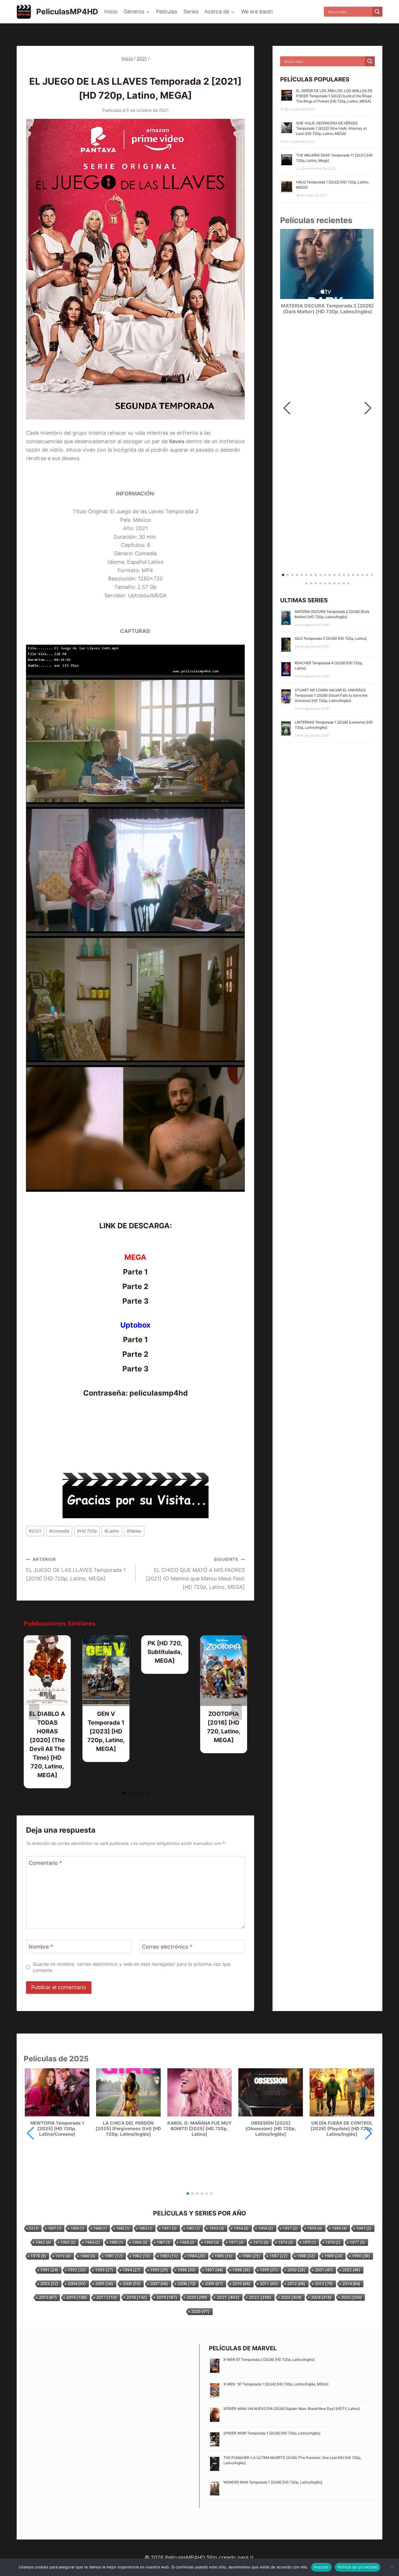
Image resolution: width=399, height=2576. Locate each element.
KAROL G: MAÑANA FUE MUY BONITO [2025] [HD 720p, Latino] (199, 2129)
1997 (214, 2270)
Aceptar (321, 2567)
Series (191, 12)
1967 (163, 2242)
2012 (296, 2284)
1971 (236, 2242)
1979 (63, 2256)
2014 (351, 2284)
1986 (251, 2256)
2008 (187, 2284)
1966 (140, 2242)
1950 (146, 2228)
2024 (321, 2297)
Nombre (41, 1947)
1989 (333, 2256)
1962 (43, 2242)
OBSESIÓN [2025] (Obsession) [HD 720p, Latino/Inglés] (271, 2129)
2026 (200, 2311)
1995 (159, 2270)
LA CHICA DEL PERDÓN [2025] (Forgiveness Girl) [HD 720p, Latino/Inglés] (128, 2129)
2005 (104, 2284)
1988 (306, 2256)
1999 (269, 2270)
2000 (296, 2270)
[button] (368, 408)
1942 (123, 2228)
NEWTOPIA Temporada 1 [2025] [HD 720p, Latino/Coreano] (57, 2129)
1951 (169, 2228)
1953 (217, 2228)
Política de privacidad (358, 2567)
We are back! (257, 12)
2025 (351, 2297)
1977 (357, 2242)
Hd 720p (87, 1531)
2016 (77, 2297)
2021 (126, 70)
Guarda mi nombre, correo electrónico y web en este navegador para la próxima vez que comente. (132, 1967)
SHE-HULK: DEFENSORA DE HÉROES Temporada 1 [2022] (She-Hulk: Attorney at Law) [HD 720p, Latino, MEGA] (331, 128)
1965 (116, 2242)
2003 (49, 2284)
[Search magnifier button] (377, 12)
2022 (260, 2297)
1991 (49, 2270)
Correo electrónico (167, 1947)
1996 (187, 2270)
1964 (92, 2242)
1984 (196, 2256)
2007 (159, 2284)
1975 (309, 2242)
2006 (132, 2284)
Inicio (111, 12)
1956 (266, 2228)
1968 (187, 2242)
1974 (286, 2242)
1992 (77, 2270)
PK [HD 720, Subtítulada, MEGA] (165, 1652)
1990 (361, 2256)
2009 (214, 2284)
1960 (339, 2228)
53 (34, 2228)
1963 (68, 2242)
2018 (137, 2297)
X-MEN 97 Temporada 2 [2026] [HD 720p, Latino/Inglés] (269, 2360)
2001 (324, 2270)
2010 (241, 2284)
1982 (141, 2256)
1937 (54, 2228)
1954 (241, 2228)
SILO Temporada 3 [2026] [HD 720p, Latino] (331, 638)
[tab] (124, 1793)
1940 (100, 2228)
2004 (77, 2284)
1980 (88, 2256)
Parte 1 (135, 1272)
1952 (193, 2228)
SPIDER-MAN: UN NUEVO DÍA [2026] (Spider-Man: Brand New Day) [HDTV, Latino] (292, 2409)
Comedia (59, 1531)
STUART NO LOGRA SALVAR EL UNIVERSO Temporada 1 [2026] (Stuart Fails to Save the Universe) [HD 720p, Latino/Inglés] (331, 695)
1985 (224, 2256)
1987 (279, 2256)
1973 (261, 2242)
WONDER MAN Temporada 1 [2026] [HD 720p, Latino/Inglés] (273, 2482)
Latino (112, 1531)
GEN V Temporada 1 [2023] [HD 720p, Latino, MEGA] (106, 1731)
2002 (351, 2270)
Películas (166, 12)
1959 (315, 2228)
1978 (38, 2256)
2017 (107, 2297)
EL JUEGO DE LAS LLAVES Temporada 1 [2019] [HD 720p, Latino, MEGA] (76, 1569)
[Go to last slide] (34, 1712)
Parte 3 (135, 1301)
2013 (324, 2284)
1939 (77, 2228)
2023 (291, 2297)
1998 (241, 2270)
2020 (197, 2297)
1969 (212, 2242)
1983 (169, 2256)
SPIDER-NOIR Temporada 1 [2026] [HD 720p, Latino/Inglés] (272, 2433)
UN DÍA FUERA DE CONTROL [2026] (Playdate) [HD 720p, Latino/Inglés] (342, 2129)
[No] (392, 2567)
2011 (269, 2284)
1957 (290, 2228)
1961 (364, 2228)
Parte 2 (135, 1286)
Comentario (45, 1863)
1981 (114, 2256)
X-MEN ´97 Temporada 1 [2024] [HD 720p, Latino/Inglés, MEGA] (276, 2384)
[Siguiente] (237, 1712)
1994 (132, 2270)
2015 (48, 2297)
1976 (333, 2242)
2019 (167, 2297)
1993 (104, 2270)
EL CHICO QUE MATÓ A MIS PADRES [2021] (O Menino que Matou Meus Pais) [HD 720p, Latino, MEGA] (195, 1573)
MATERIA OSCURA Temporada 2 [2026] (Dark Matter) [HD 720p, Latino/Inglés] (327, 309)
